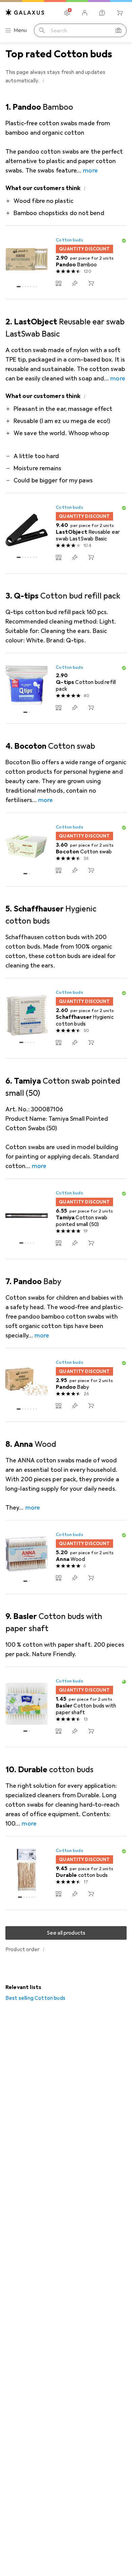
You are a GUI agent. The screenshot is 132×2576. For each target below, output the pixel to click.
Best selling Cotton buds (35, 1998)
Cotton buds (69, 240)
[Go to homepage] (25, 12)
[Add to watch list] (75, 283)
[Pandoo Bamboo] (66, 263)
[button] (43, 80)
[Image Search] (118, 30)
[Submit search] (42, 30)
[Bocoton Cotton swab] (66, 850)
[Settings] (67, 13)
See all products (66, 1933)
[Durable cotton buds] (66, 1873)
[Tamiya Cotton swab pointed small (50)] (66, 1219)
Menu (20, 30)
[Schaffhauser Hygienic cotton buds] (66, 1018)
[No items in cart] (120, 13)
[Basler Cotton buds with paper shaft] (66, 1707)
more (90, 170)
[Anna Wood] (66, 1557)
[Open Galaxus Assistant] (102, 13)
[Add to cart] (91, 283)
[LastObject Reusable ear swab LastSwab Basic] (66, 533)
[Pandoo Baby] (66, 1385)
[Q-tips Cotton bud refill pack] (66, 688)
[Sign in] (85, 13)
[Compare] (59, 283)
